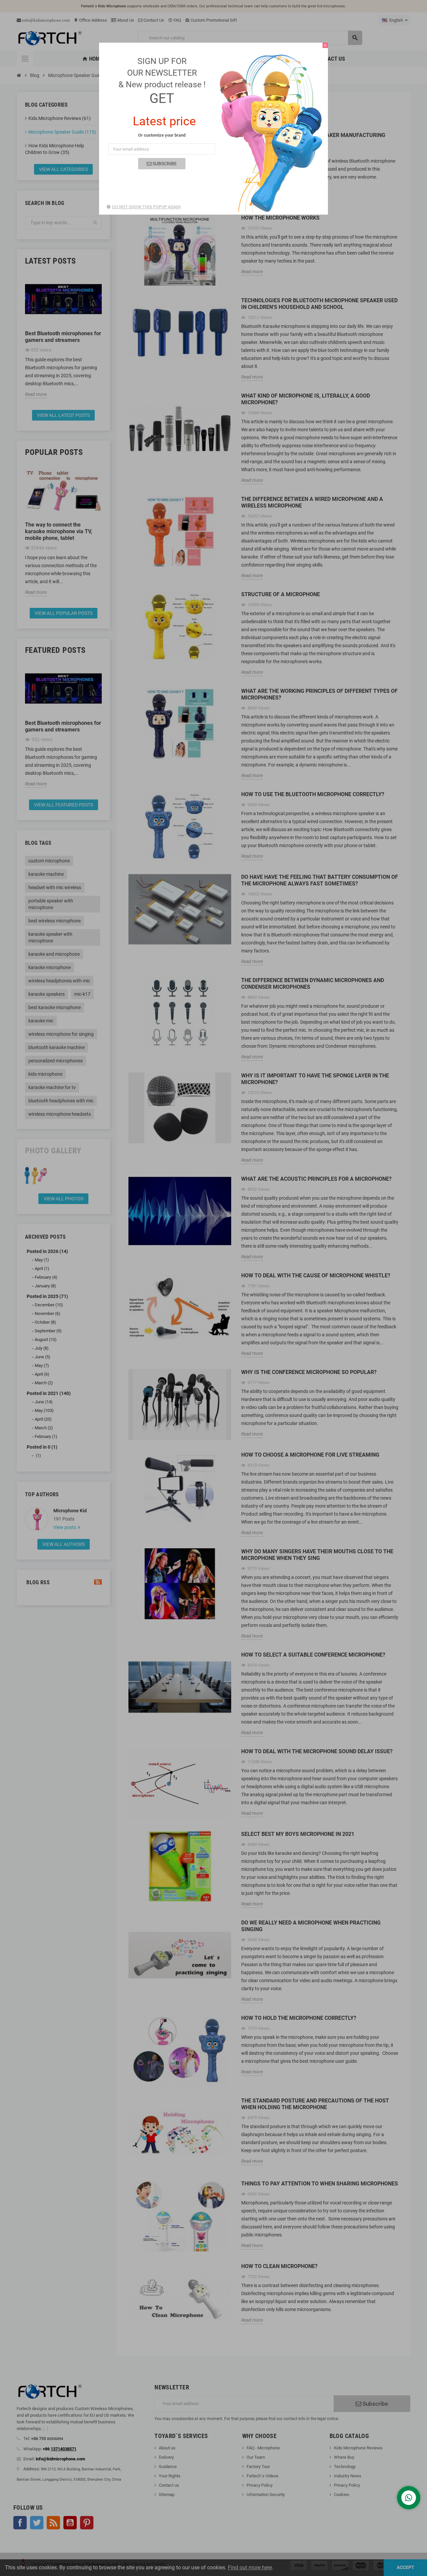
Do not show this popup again (146, 207)
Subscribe (164, 164)
